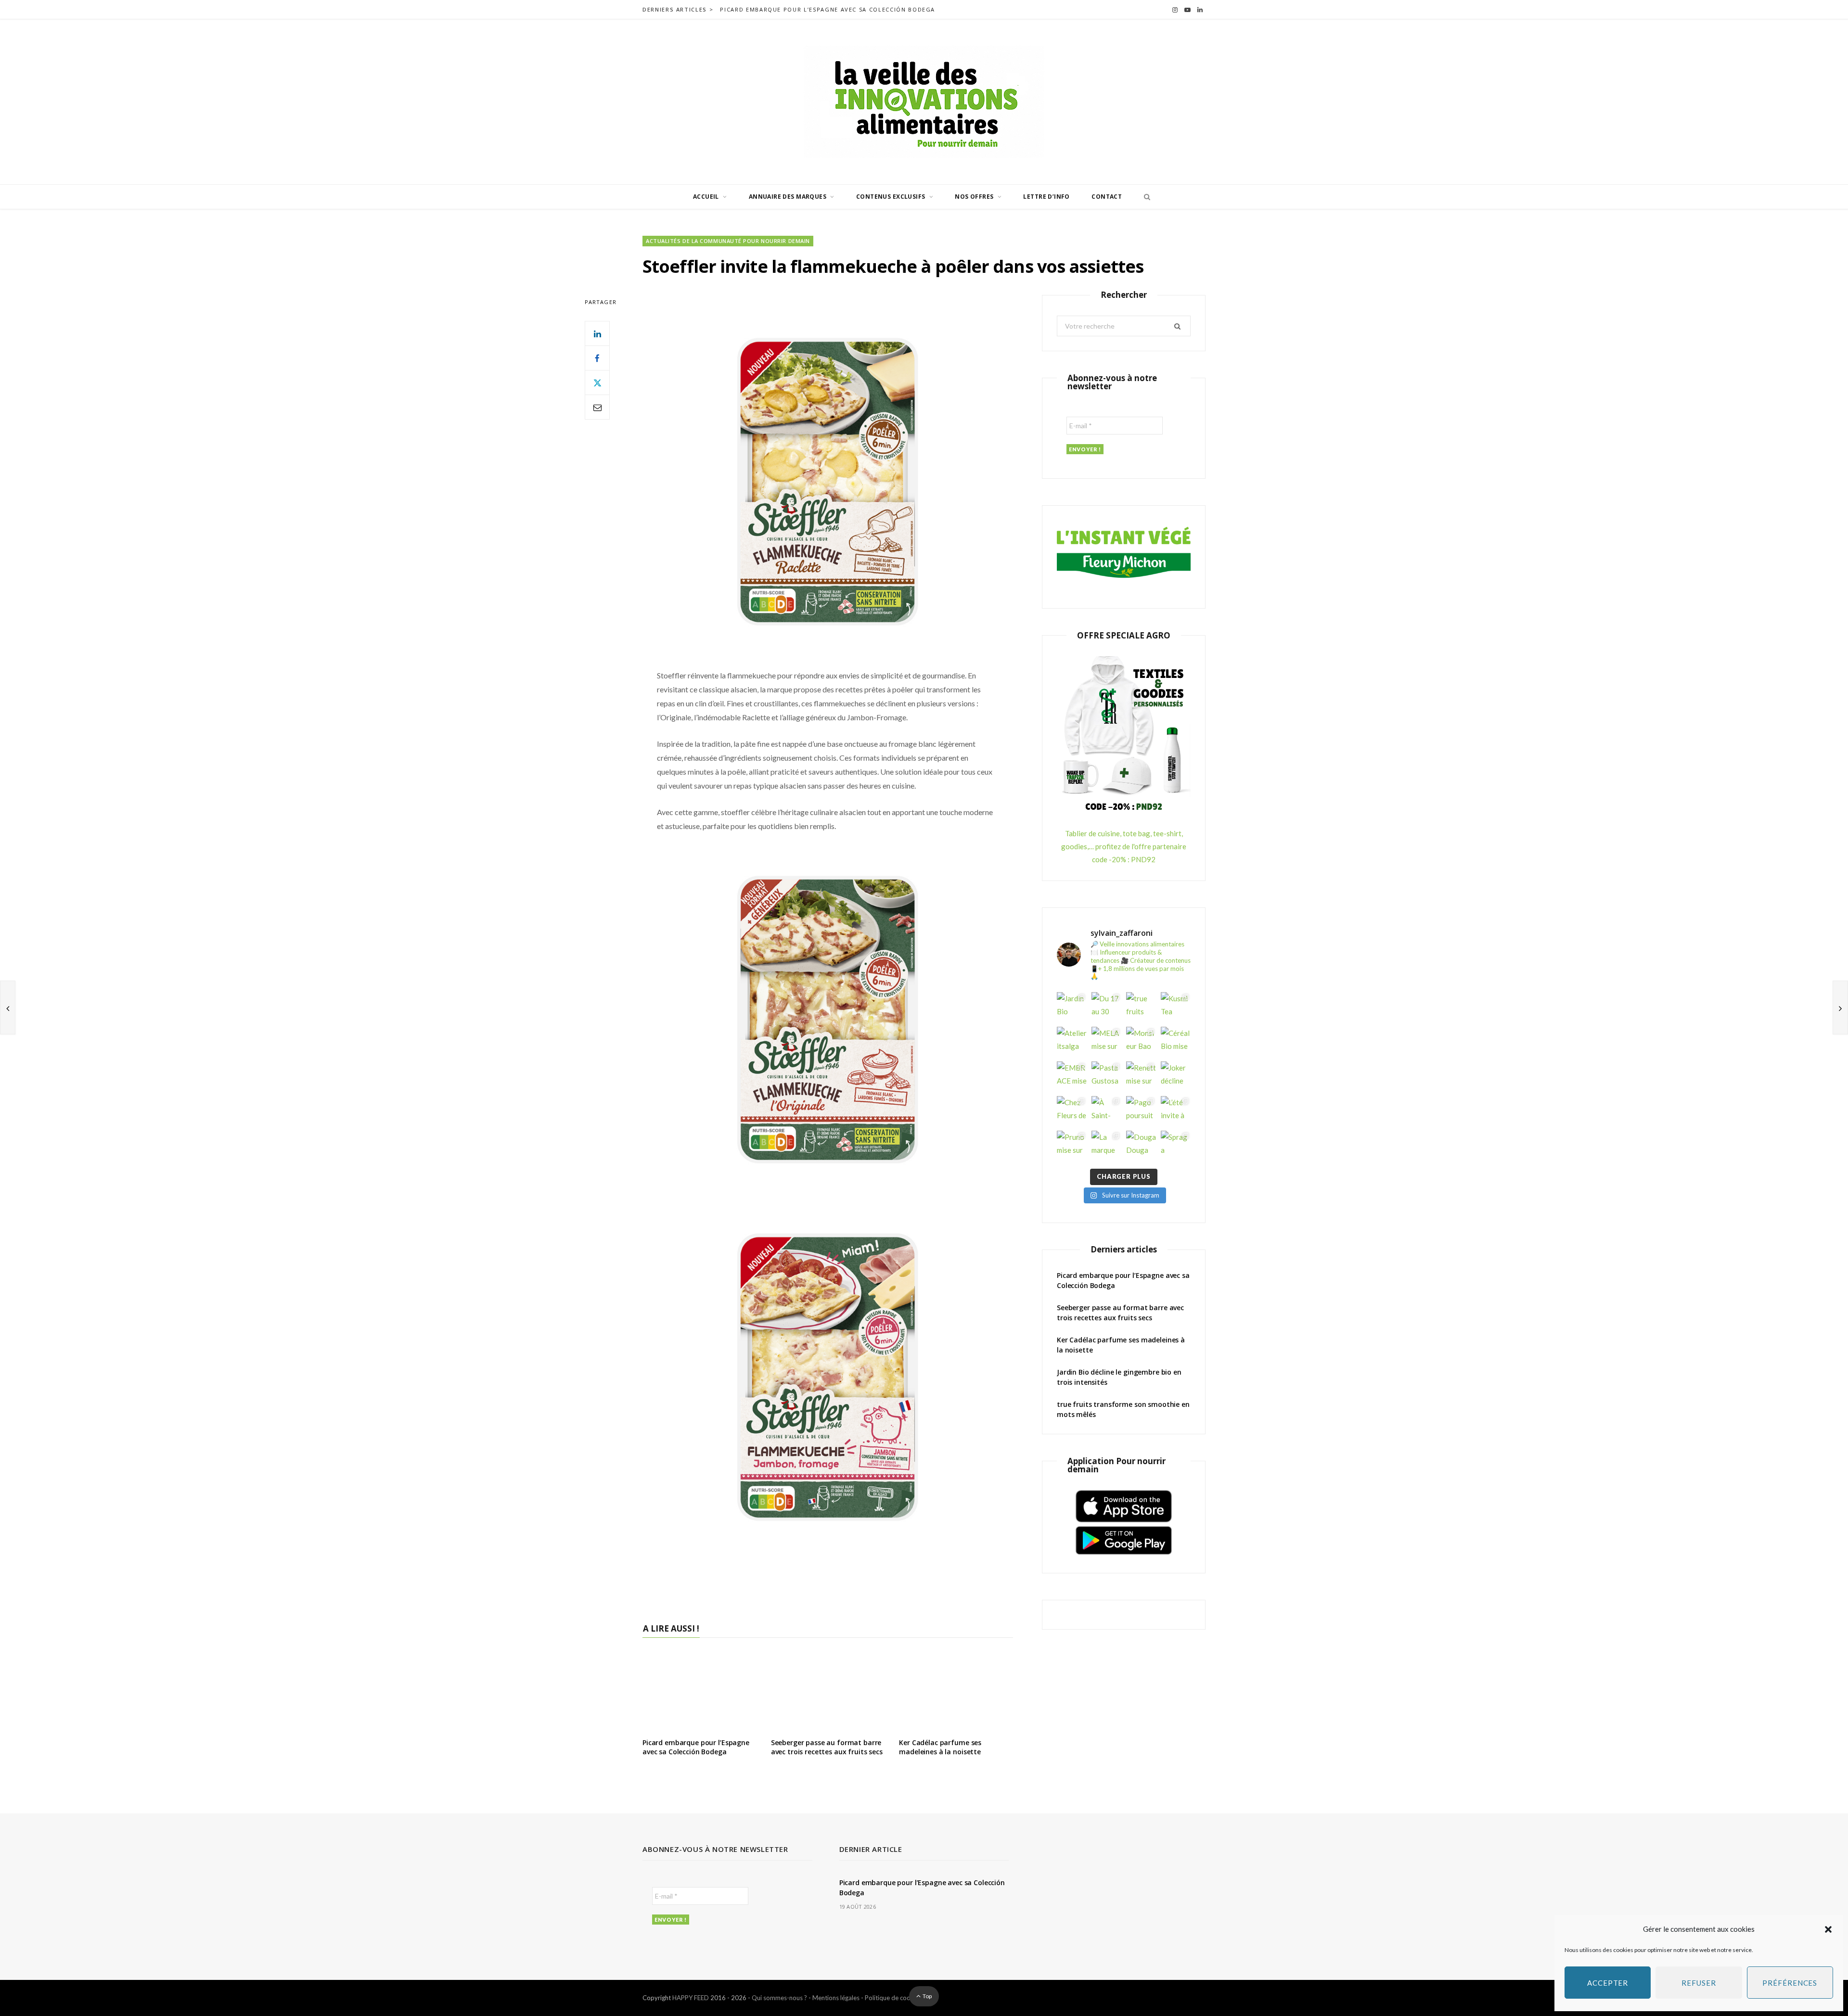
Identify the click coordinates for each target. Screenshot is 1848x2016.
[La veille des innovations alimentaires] (924, 102)
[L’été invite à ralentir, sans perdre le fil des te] (1176, 1111)
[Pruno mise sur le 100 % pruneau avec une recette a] (1072, 1146)
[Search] (1144, 197)
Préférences (1790, 1983)
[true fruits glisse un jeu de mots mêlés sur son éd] (1141, 1007)
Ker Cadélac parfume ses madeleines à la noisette (940, 1747)
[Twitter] (597, 383)
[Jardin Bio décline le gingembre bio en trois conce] (1072, 1007)
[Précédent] (8, 1008)
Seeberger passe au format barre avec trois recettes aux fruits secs (827, 1747)
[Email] (597, 407)
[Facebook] (597, 358)
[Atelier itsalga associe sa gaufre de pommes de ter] (1072, 1042)
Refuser (1699, 1983)
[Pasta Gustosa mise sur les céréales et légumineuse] (1106, 1076)
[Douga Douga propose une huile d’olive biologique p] (1141, 1146)
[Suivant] (1840, 1008)
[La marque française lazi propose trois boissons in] (1106, 1146)
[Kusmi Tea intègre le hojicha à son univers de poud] (1176, 1007)
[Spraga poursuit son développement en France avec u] (1176, 1146)
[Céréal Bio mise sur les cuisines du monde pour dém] (1176, 1042)
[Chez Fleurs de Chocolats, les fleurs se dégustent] (1072, 1111)
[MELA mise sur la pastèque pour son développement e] (1106, 1042)
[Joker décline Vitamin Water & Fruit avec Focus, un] (1176, 1076)
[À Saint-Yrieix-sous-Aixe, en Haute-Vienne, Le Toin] (1106, 1111)
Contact (1107, 197)
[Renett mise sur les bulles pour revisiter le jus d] (1141, 1076)
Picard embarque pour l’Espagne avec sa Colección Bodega (828, 10)
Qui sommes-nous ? (779, 1998)
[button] (1828, 1929)
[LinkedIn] (597, 333)
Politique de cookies (893, 1998)
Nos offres (974, 197)
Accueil (706, 197)
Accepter (1608, 1983)
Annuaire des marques (788, 197)
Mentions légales (836, 1998)
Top (927, 1996)
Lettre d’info (1046, 197)
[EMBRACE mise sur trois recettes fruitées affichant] (1072, 1076)
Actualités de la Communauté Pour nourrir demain (728, 241)
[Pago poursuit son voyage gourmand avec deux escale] (1141, 1111)
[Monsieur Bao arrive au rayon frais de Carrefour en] (1141, 1042)
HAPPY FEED (691, 1998)
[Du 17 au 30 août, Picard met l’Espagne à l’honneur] (1106, 1007)
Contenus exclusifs (891, 197)
